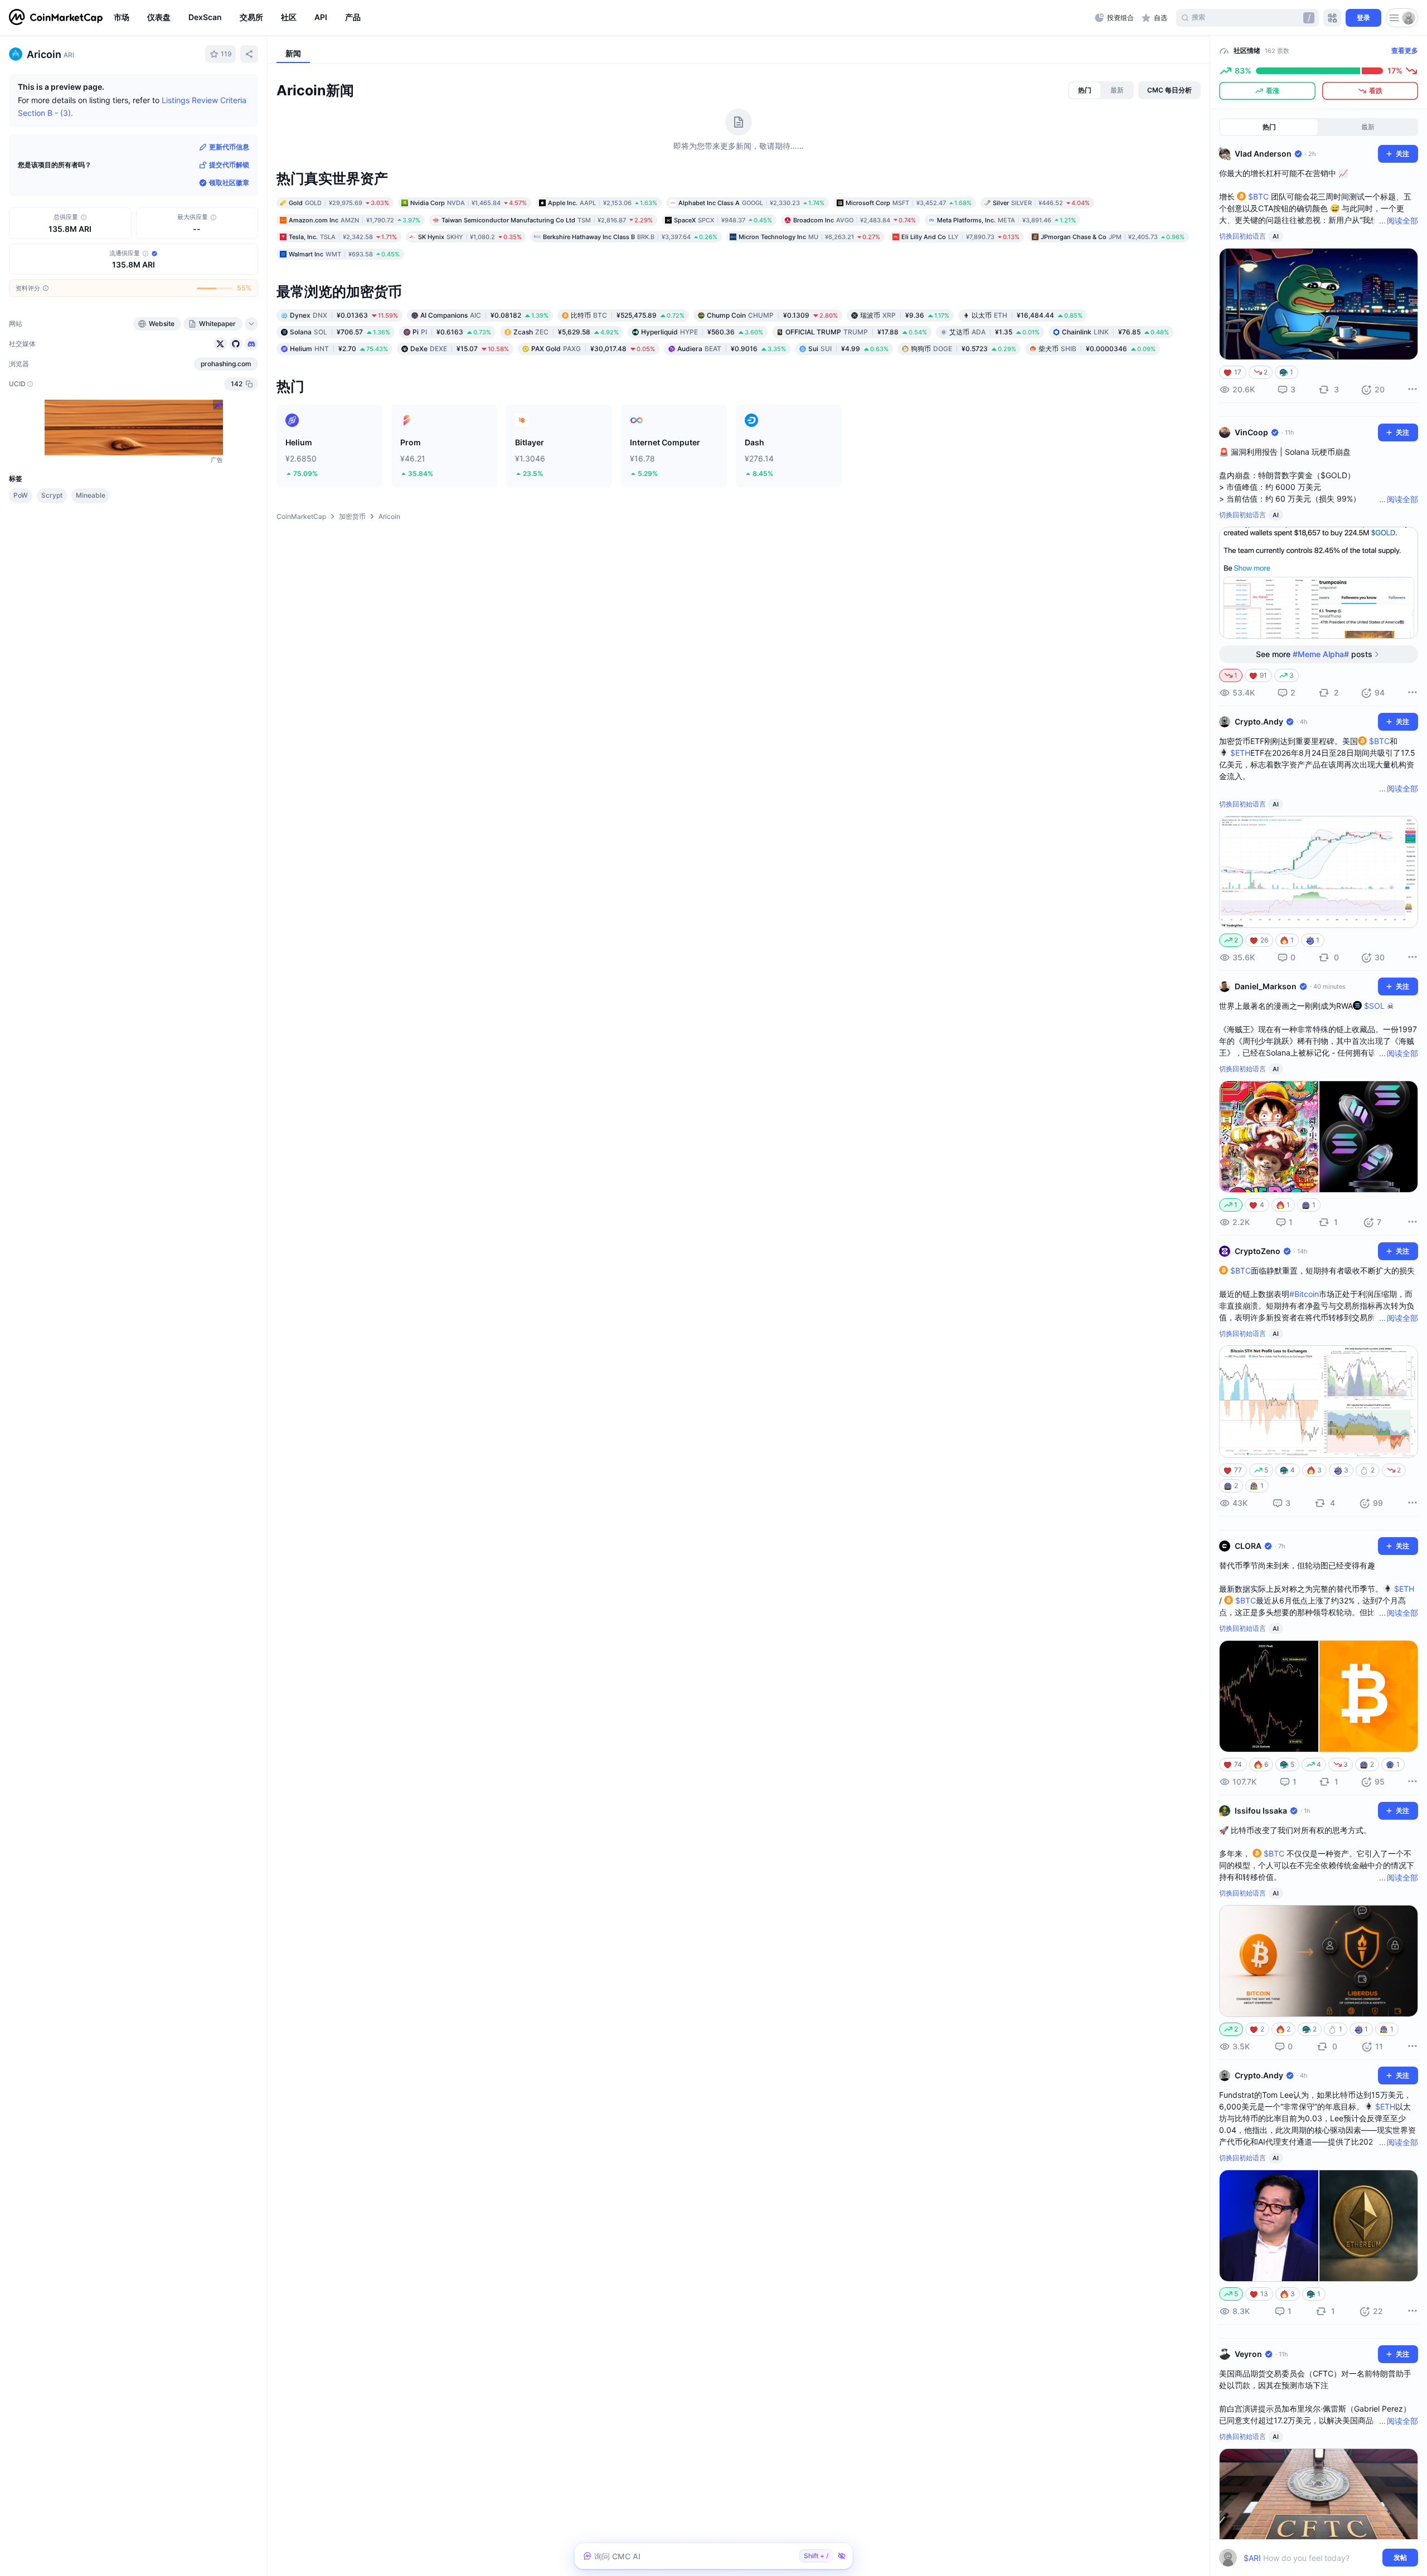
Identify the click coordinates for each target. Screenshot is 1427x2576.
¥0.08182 (484, 315)
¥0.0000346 (1097, 349)
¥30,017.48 (593, 349)
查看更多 (1405, 50)
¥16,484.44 (1027, 315)
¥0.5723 (964, 349)
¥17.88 (856, 332)
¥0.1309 (772, 315)
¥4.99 (848, 349)
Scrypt (52, 495)
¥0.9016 (732, 349)
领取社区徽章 (229, 183)
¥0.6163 (452, 332)
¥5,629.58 (566, 332)
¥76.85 (1115, 332)
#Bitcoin (1304, 1294)
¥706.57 (340, 332)
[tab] (1085, 90)
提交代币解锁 (229, 165)
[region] (601, 18)
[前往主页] (56, 18)
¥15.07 (460, 349)
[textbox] (1311, 2558)
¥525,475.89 (628, 315)
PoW (21, 495)
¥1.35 (994, 332)
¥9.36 (905, 315)
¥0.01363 (344, 315)
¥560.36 (702, 332)
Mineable (91, 495)
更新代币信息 (229, 147)
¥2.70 (339, 349)
